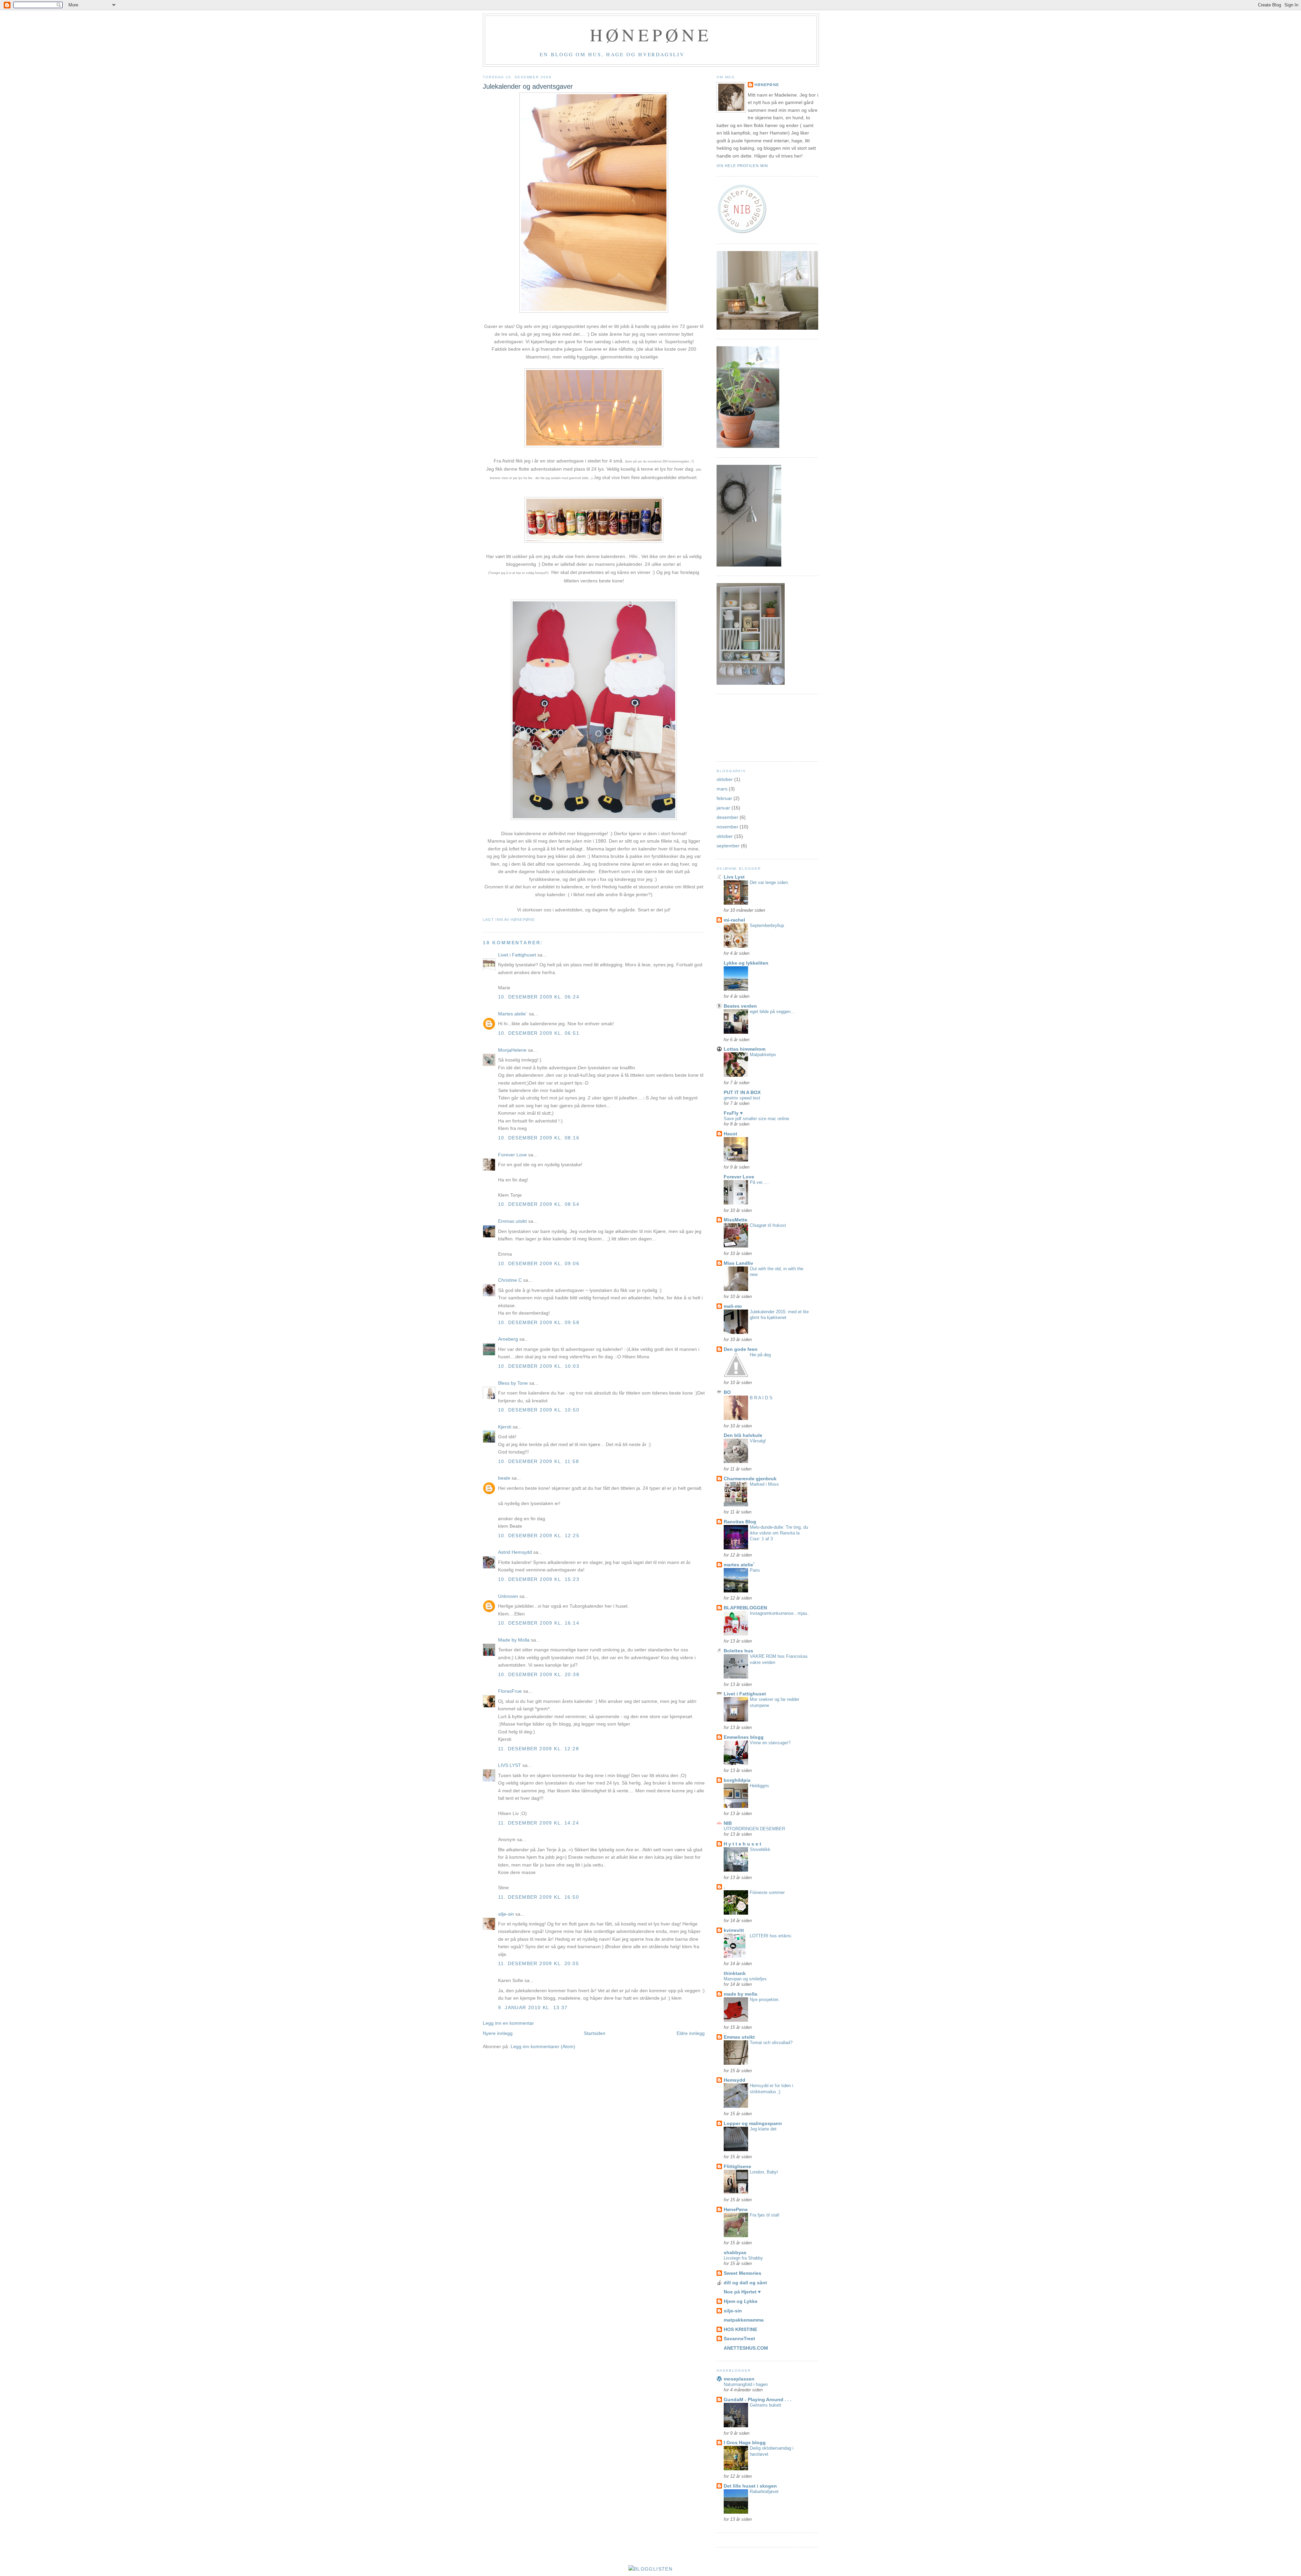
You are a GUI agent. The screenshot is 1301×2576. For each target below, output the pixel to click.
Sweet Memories (742, 2273)
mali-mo (733, 1306)
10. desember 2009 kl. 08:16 (539, 1138)
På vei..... (759, 1182)
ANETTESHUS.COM (746, 2348)
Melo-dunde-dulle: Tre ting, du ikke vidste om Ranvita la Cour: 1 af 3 (779, 1533)
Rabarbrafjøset (764, 2491)
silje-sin (506, 1914)
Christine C (510, 1280)
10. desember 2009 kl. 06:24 (539, 997)
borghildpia (737, 1780)
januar (723, 808)
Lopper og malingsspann (753, 2123)
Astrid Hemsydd (515, 1552)
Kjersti (505, 1427)
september (728, 846)
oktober (725, 779)
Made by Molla (514, 1640)
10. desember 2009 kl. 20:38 (539, 1674)
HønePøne (767, 85)
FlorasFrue (510, 1691)
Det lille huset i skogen (750, 2486)
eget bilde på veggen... (772, 1012)
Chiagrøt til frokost (768, 1225)
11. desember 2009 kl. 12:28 (539, 1749)
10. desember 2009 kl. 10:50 (539, 1410)
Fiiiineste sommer (767, 1892)
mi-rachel (734, 920)
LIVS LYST (510, 1765)
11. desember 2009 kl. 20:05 (539, 1963)
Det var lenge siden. (769, 882)
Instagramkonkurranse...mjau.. (780, 1613)
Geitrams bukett (766, 2405)
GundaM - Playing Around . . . (758, 2399)
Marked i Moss (764, 1484)
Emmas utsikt (512, 1221)
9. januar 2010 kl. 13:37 (533, 2007)
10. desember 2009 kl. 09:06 (539, 1263)
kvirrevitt (734, 1930)
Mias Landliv (738, 1263)
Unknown (508, 1596)
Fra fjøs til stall (765, 2215)
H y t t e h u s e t (742, 1844)
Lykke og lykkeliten (746, 963)
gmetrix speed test (742, 1098)
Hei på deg (760, 1355)
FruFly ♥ (733, 1113)
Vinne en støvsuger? (770, 1743)
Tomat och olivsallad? (771, 2043)
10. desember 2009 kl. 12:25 (539, 1536)
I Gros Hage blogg (745, 2443)
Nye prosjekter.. (765, 2000)
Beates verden (740, 1006)
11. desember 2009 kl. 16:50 (539, 1897)
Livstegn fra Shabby (743, 2258)
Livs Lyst (734, 877)
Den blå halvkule (743, 1435)
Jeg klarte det (763, 2129)
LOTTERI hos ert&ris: (771, 1936)
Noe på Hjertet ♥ (742, 2292)
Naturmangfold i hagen (746, 2384)
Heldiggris (759, 1786)
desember (727, 817)
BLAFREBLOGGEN (745, 1608)
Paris (755, 1570)
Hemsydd (735, 2080)
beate (504, 1478)
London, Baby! (764, 2172)
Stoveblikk (760, 1849)
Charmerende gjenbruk (750, 1479)
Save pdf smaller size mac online (756, 1119)
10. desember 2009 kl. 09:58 (539, 1322)
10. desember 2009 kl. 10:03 (539, 1366)
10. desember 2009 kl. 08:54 (539, 1204)
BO (727, 1392)
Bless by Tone (513, 1383)
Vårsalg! (758, 1441)
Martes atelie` (513, 1014)
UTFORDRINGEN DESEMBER (754, 1829)
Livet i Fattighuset (517, 955)
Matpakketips (763, 1055)
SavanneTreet (739, 2338)
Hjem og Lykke (741, 2301)
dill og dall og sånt (745, 2283)
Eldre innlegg (691, 2033)
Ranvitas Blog (740, 1522)
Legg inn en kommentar (508, 2023)
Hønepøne (651, 35)
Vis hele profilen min (742, 166)
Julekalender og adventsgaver (528, 86)
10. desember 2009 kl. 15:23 (539, 1579)
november (727, 827)
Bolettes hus (738, 1651)
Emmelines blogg (744, 1737)
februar (724, 798)
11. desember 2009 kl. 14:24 (539, 1823)
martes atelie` (739, 1565)
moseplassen (739, 2379)
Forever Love (513, 1155)
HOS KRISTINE (740, 2329)
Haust (730, 1134)
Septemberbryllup (767, 925)
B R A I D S (761, 1398)
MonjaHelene (512, 1050)
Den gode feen (741, 1349)
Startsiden (595, 2033)
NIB (728, 1823)
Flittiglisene (737, 2166)
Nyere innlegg (498, 2033)
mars (722, 789)
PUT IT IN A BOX (742, 1092)
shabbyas (735, 2252)
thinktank (735, 1973)
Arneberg (508, 1339)
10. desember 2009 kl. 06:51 (539, 1033)
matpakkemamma (744, 2320)
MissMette (736, 1220)
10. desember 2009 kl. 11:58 (539, 1461)
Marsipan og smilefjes (745, 1979)
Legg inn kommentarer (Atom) (543, 2046)
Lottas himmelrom (745, 1049)
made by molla (740, 1994)
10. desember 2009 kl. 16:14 (539, 1623)
